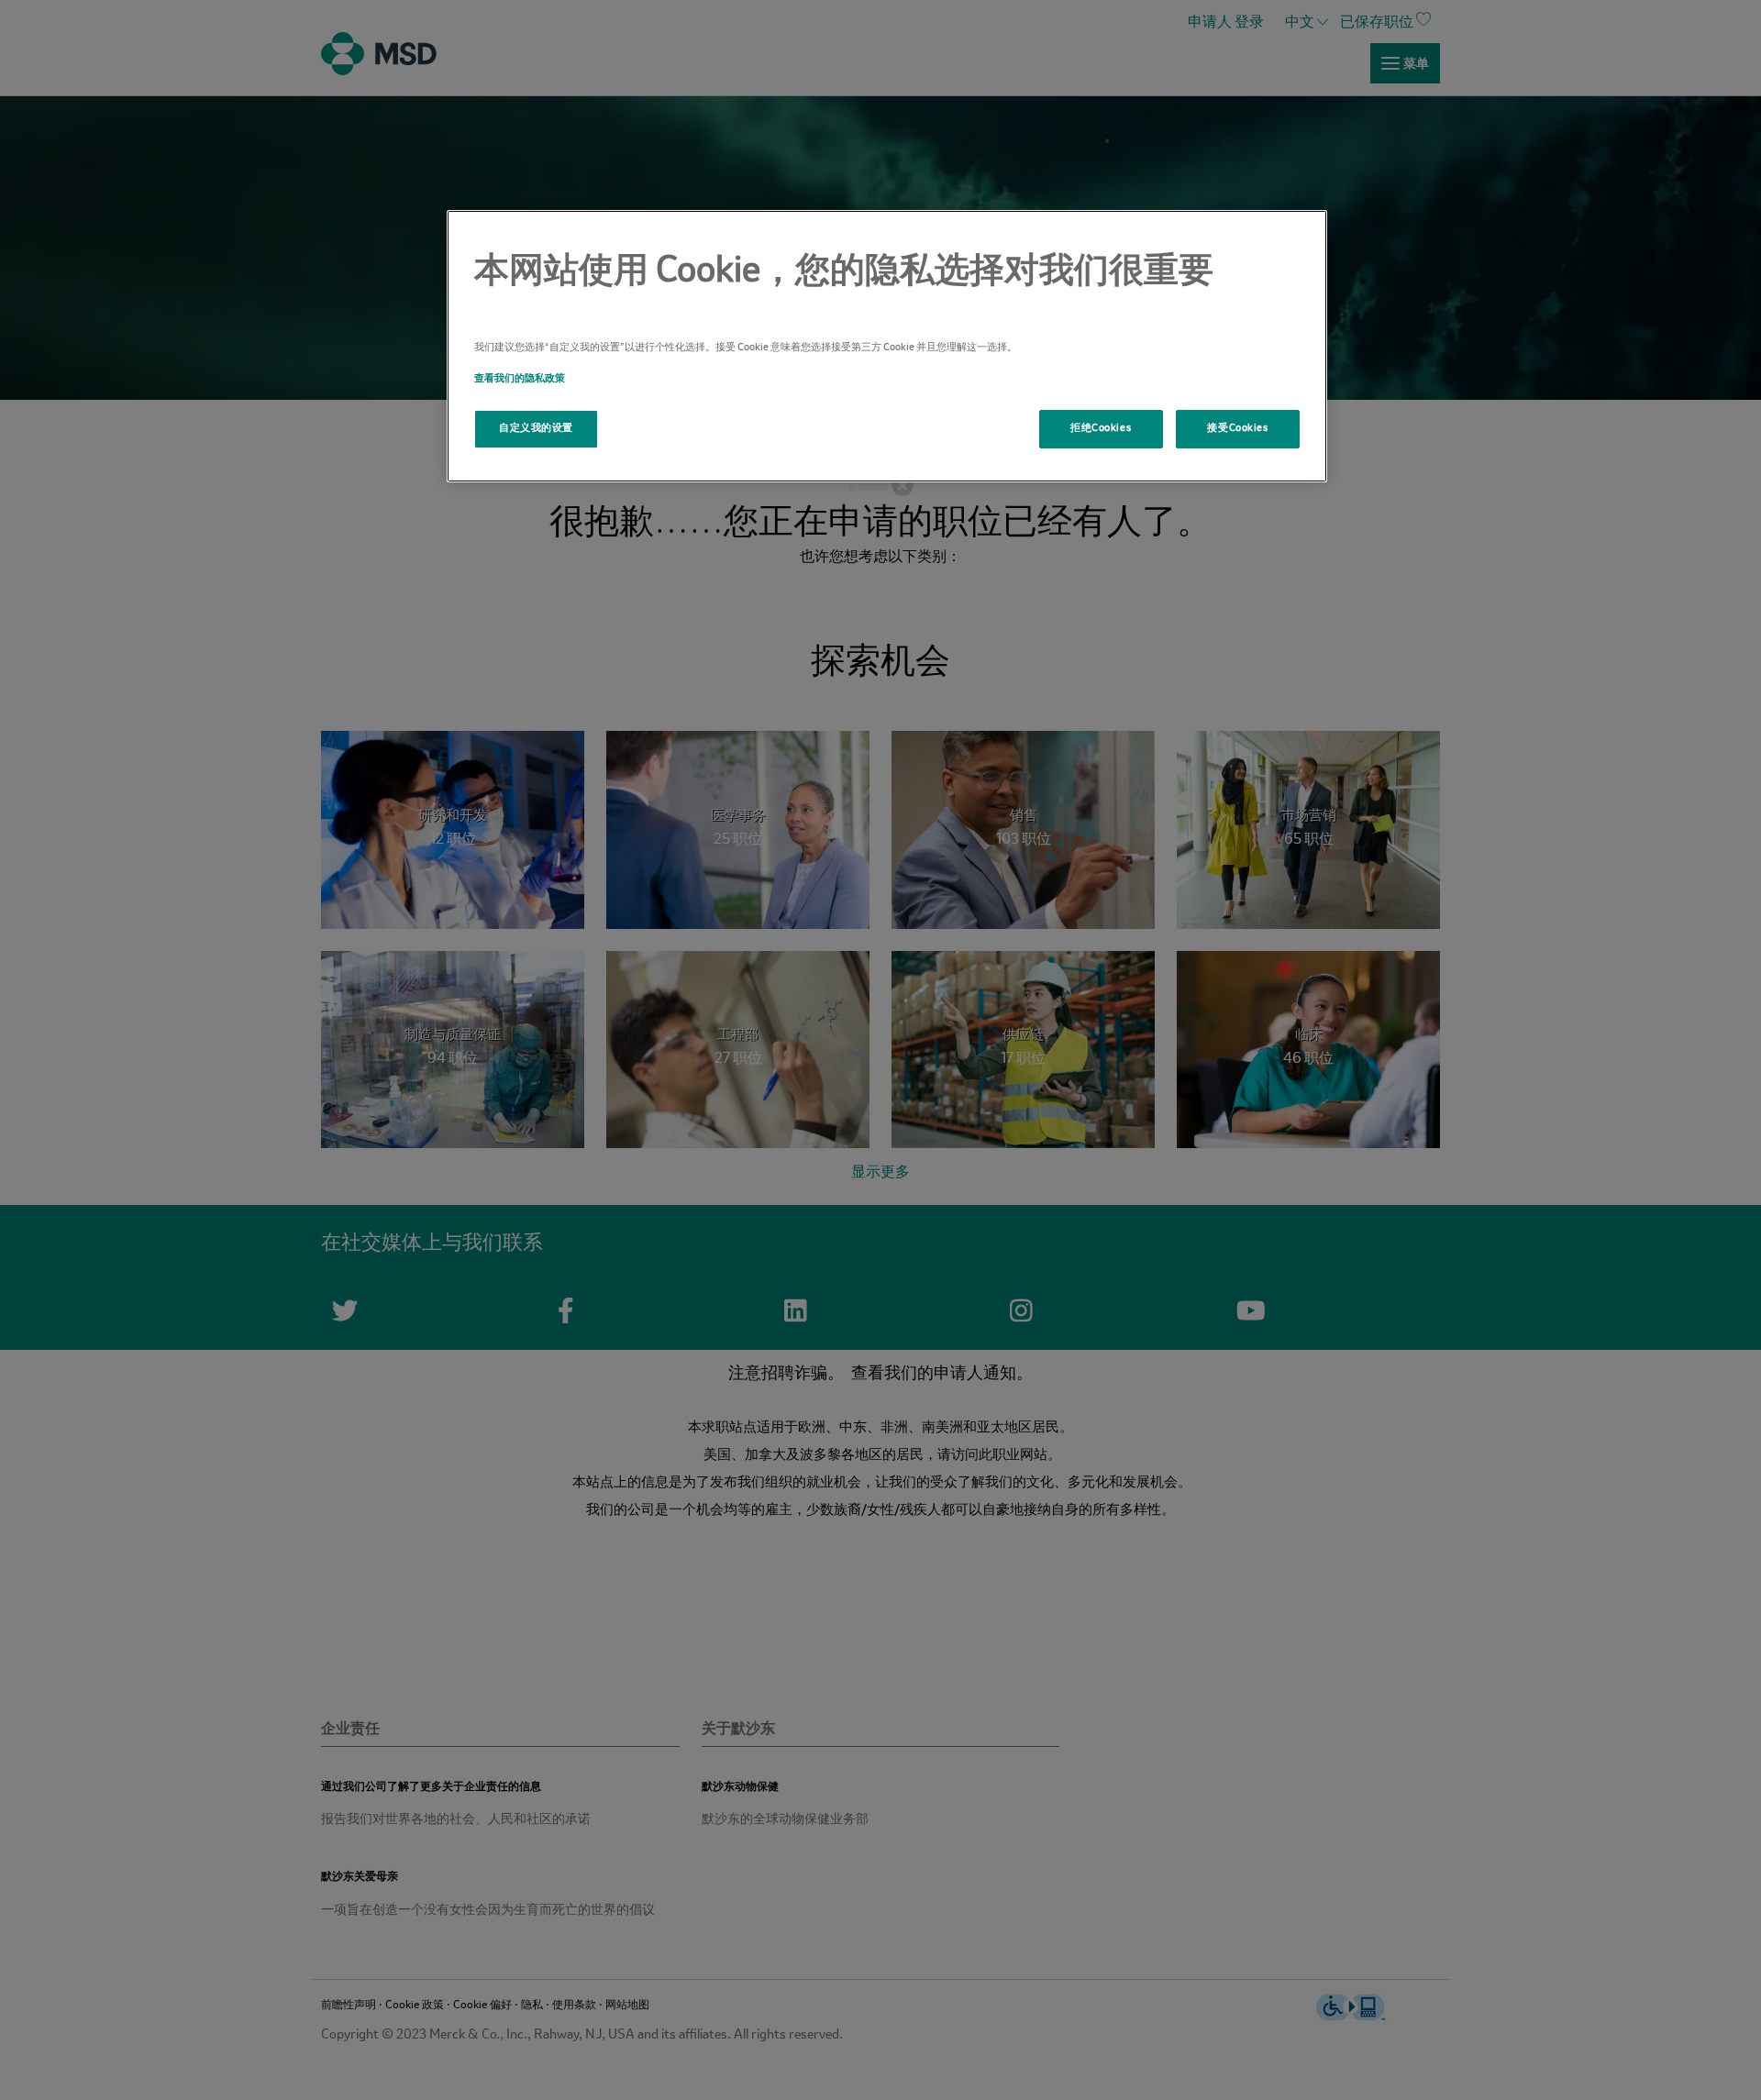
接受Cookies (1237, 428)
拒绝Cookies (1101, 428)
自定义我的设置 (536, 428)
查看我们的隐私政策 (520, 379)
